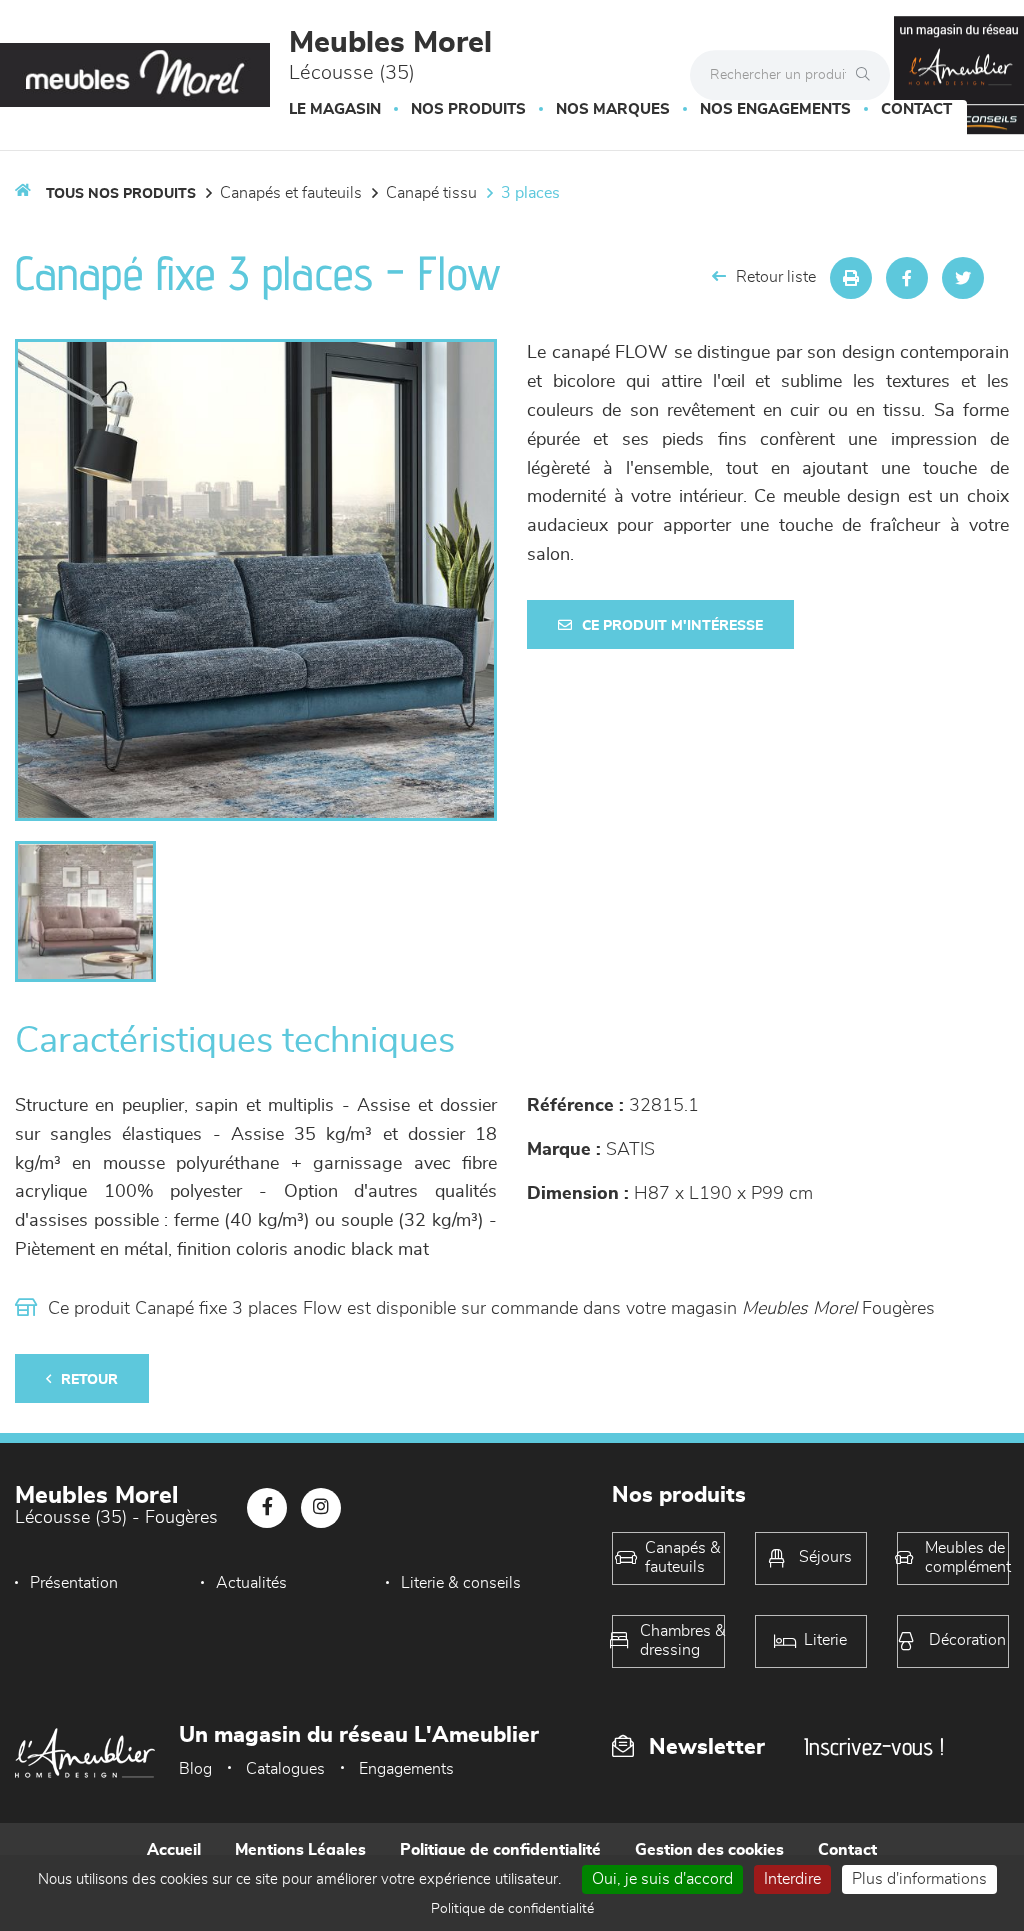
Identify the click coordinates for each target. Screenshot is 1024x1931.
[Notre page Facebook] (267, 1508)
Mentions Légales (300, 1850)
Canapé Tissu (431, 193)
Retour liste (776, 277)
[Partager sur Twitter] (963, 278)
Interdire (792, 1879)
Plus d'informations (919, 1879)
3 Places (530, 193)
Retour (89, 1380)
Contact (916, 109)
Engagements (406, 1769)
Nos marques (613, 109)
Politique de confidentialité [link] (512, 1909)
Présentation (74, 1583)
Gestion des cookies (709, 1850)
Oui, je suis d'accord (662, 1879)
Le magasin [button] (335, 109)
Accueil (174, 1850)
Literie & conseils (461, 1583)
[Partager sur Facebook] (907, 278)
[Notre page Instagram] (321, 1508)
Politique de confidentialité (500, 1850)
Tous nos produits (121, 194)
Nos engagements (775, 109)
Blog (195, 1769)
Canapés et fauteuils (291, 193)
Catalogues (285, 1769)
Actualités (251, 1583)
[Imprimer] (851, 278)
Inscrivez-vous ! (874, 1746)
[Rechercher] (868, 75)
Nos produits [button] (468, 109)
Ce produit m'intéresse (672, 626)
